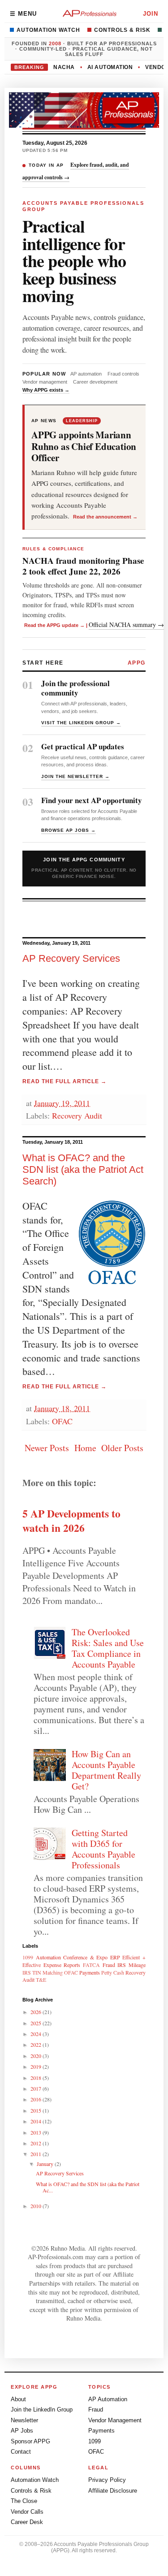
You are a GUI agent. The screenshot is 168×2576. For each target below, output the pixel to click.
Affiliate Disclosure (113, 2491)
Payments (90, 1972)
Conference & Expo (85, 1957)
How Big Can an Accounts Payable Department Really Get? (106, 1770)
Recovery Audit (77, 1115)
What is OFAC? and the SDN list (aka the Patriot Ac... (88, 2187)
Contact (21, 2452)
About (18, 2399)
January (46, 2164)
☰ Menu (23, 14)
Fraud (109, 1965)
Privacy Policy (107, 2480)
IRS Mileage (131, 1965)
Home (85, 1448)
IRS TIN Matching (43, 1972)
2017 (37, 2088)
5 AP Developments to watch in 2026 (71, 1521)
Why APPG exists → (46, 390)
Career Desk (27, 2522)
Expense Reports (62, 1965)
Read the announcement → (105, 517)
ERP (115, 1957)
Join (151, 14)
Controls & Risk (122, 30)
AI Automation (110, 67)
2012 (37, 2143)
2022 (37, 2044)
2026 (37, 2012)
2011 (37, 2154)
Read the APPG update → (56, 625)
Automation (48, 1957)
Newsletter (24, 2420)
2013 (37, 2132)
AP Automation (108, 2399)
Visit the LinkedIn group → (81, 723)
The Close (24, 2501)
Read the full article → (65, 1081)
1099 (28, 1957)
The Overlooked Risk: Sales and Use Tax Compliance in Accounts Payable (108, 1648)
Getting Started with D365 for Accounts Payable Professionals (103, 1849)
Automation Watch (48, 30)
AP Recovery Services (71, 958)
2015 (37, 2110)
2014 (37, 2121)
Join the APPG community (84, 868)
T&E (41, 1980)
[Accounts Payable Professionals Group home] (90, 13)
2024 (37, 2034)
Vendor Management (115, 2420)
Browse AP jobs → (69, 830)
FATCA (91, 1965)
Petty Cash (113, 1972)
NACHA (64, 67)
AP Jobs (22, 2431)
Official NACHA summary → (126, 625)
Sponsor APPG (30, 2441)
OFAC (62, 1421)
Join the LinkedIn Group (42, 2410)
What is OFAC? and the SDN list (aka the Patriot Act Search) (83, 1169)
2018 (37, 2078)
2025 (37, 2023)
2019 (37, 2066)
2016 (37, 2099)
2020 (37, 2056)
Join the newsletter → (75, 776)
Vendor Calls (27, 2512)
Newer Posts (47, 1448)
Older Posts (122, 1448)
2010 (37, 2206)
